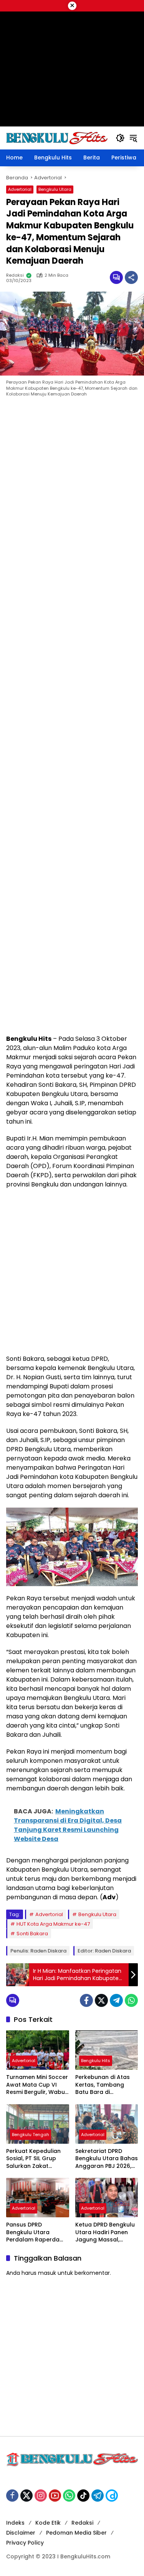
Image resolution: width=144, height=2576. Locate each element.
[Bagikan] (131, 277)
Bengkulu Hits (96, 2061)
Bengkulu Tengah (31, 2135)
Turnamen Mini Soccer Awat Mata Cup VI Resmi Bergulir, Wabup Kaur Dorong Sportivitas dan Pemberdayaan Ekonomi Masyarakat (37, 2085)
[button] (120, 138)
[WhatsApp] (131, 2000)
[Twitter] (101, 2000)
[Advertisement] (72, 718)
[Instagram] (41, 2496)
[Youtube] (55, 2496)
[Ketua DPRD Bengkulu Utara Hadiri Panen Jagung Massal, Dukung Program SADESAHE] (107, 2198)
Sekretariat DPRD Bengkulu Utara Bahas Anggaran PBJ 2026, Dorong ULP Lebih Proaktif (107, 2159)
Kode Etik (48, 2523)
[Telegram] (116, 2000)
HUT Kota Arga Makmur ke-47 (53, 1924)
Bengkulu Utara (55, 189)
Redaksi (15, 275)
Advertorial (20, 189)
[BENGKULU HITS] (57, 138)
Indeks (15, 2523)
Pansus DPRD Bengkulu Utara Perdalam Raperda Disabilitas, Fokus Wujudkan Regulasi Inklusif (33, 2232)
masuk (47, 2273)
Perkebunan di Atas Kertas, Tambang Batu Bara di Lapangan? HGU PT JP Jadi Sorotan (106, 2085)
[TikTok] (83, 2496)
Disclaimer (21, 2533)
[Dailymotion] (112, 2496)
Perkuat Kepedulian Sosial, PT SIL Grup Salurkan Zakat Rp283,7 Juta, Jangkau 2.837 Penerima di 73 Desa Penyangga (35, 2159)
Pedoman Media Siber (76, 2533)
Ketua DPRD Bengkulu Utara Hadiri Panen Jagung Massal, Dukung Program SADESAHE (105, 2232)
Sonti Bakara (32, 1934)
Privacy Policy (25, 2543)
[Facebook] (86, 2000)
